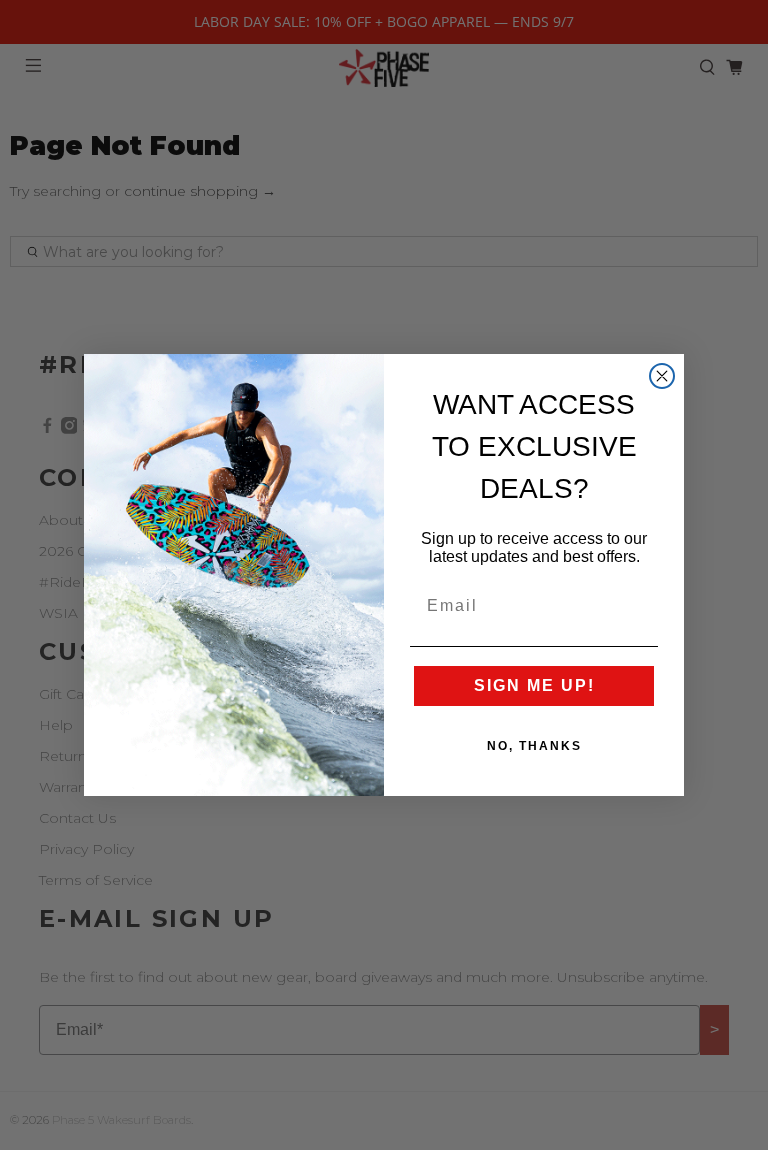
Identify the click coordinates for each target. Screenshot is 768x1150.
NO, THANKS (534, 746)
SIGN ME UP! (534, 685)
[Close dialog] (662, 376)
